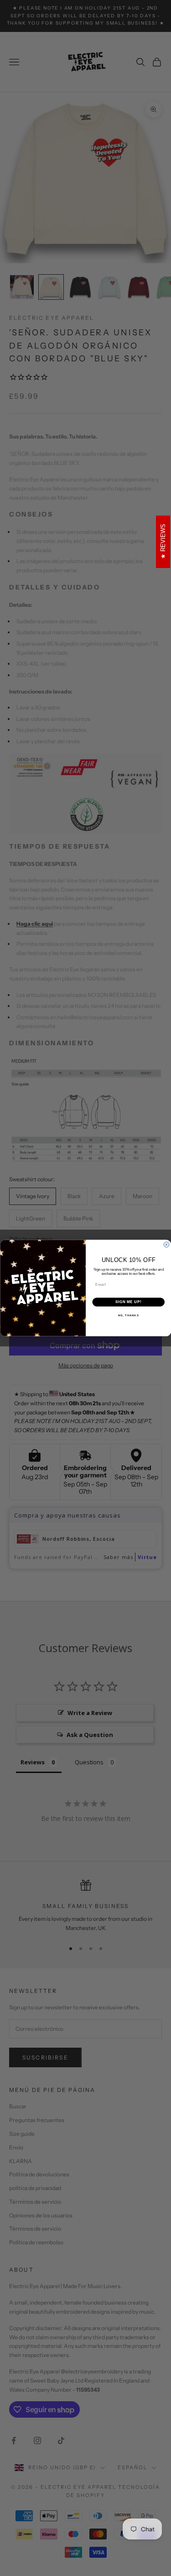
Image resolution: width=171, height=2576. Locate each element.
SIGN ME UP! (128, 1302)
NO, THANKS (128, 1315)
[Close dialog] (166, 1245)
